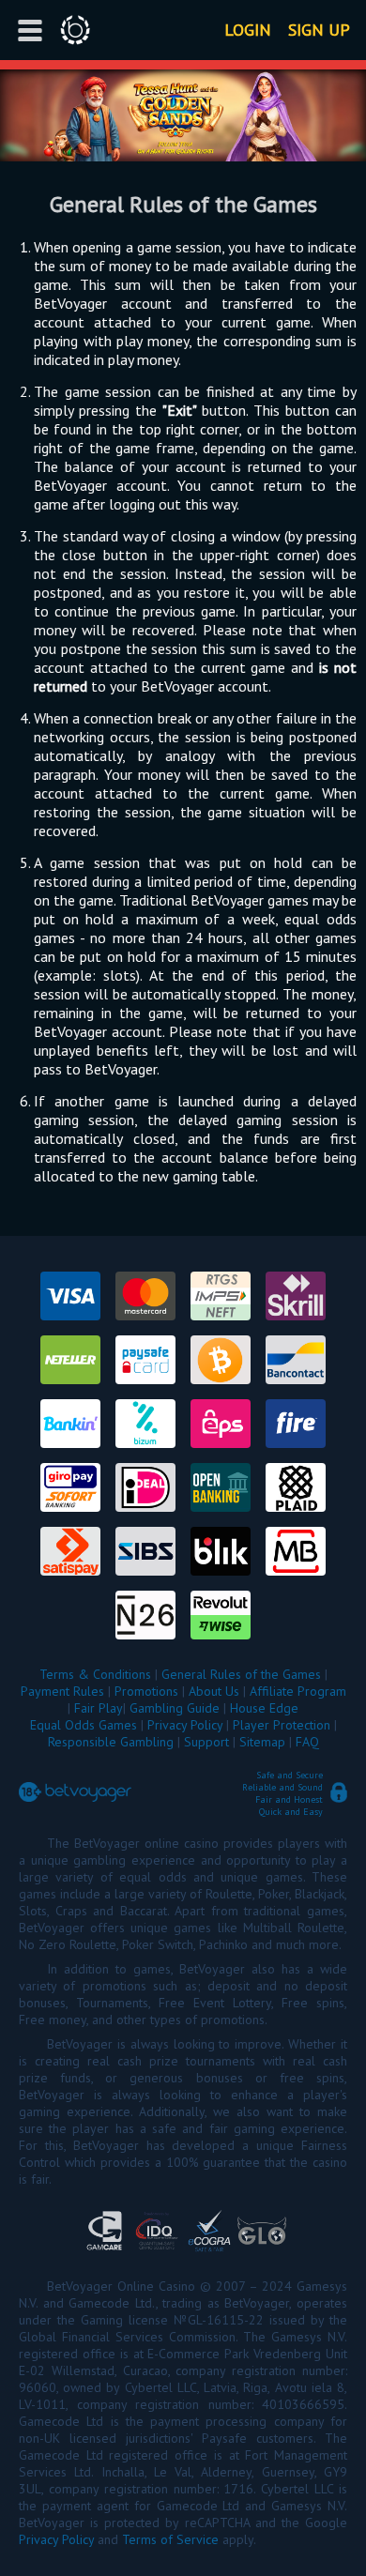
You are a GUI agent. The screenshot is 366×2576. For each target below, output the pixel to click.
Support (206, 1742)
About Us (214, 1691)
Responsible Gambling (111, 1742)
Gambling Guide (175, 1708)
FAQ (307, 1742)
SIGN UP (319, 30)
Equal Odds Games (84, 1725)
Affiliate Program (298, 1691)
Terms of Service (170, 2539)
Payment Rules (62, 1691)
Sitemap (262, 1742)
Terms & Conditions (95, 1674)
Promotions (146, 1691)
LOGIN (248, 30)
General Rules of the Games (241, 1674)
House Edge (264, 1708)
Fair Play (99, 1708)
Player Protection (282, 1725)
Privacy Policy (185, 1725)
